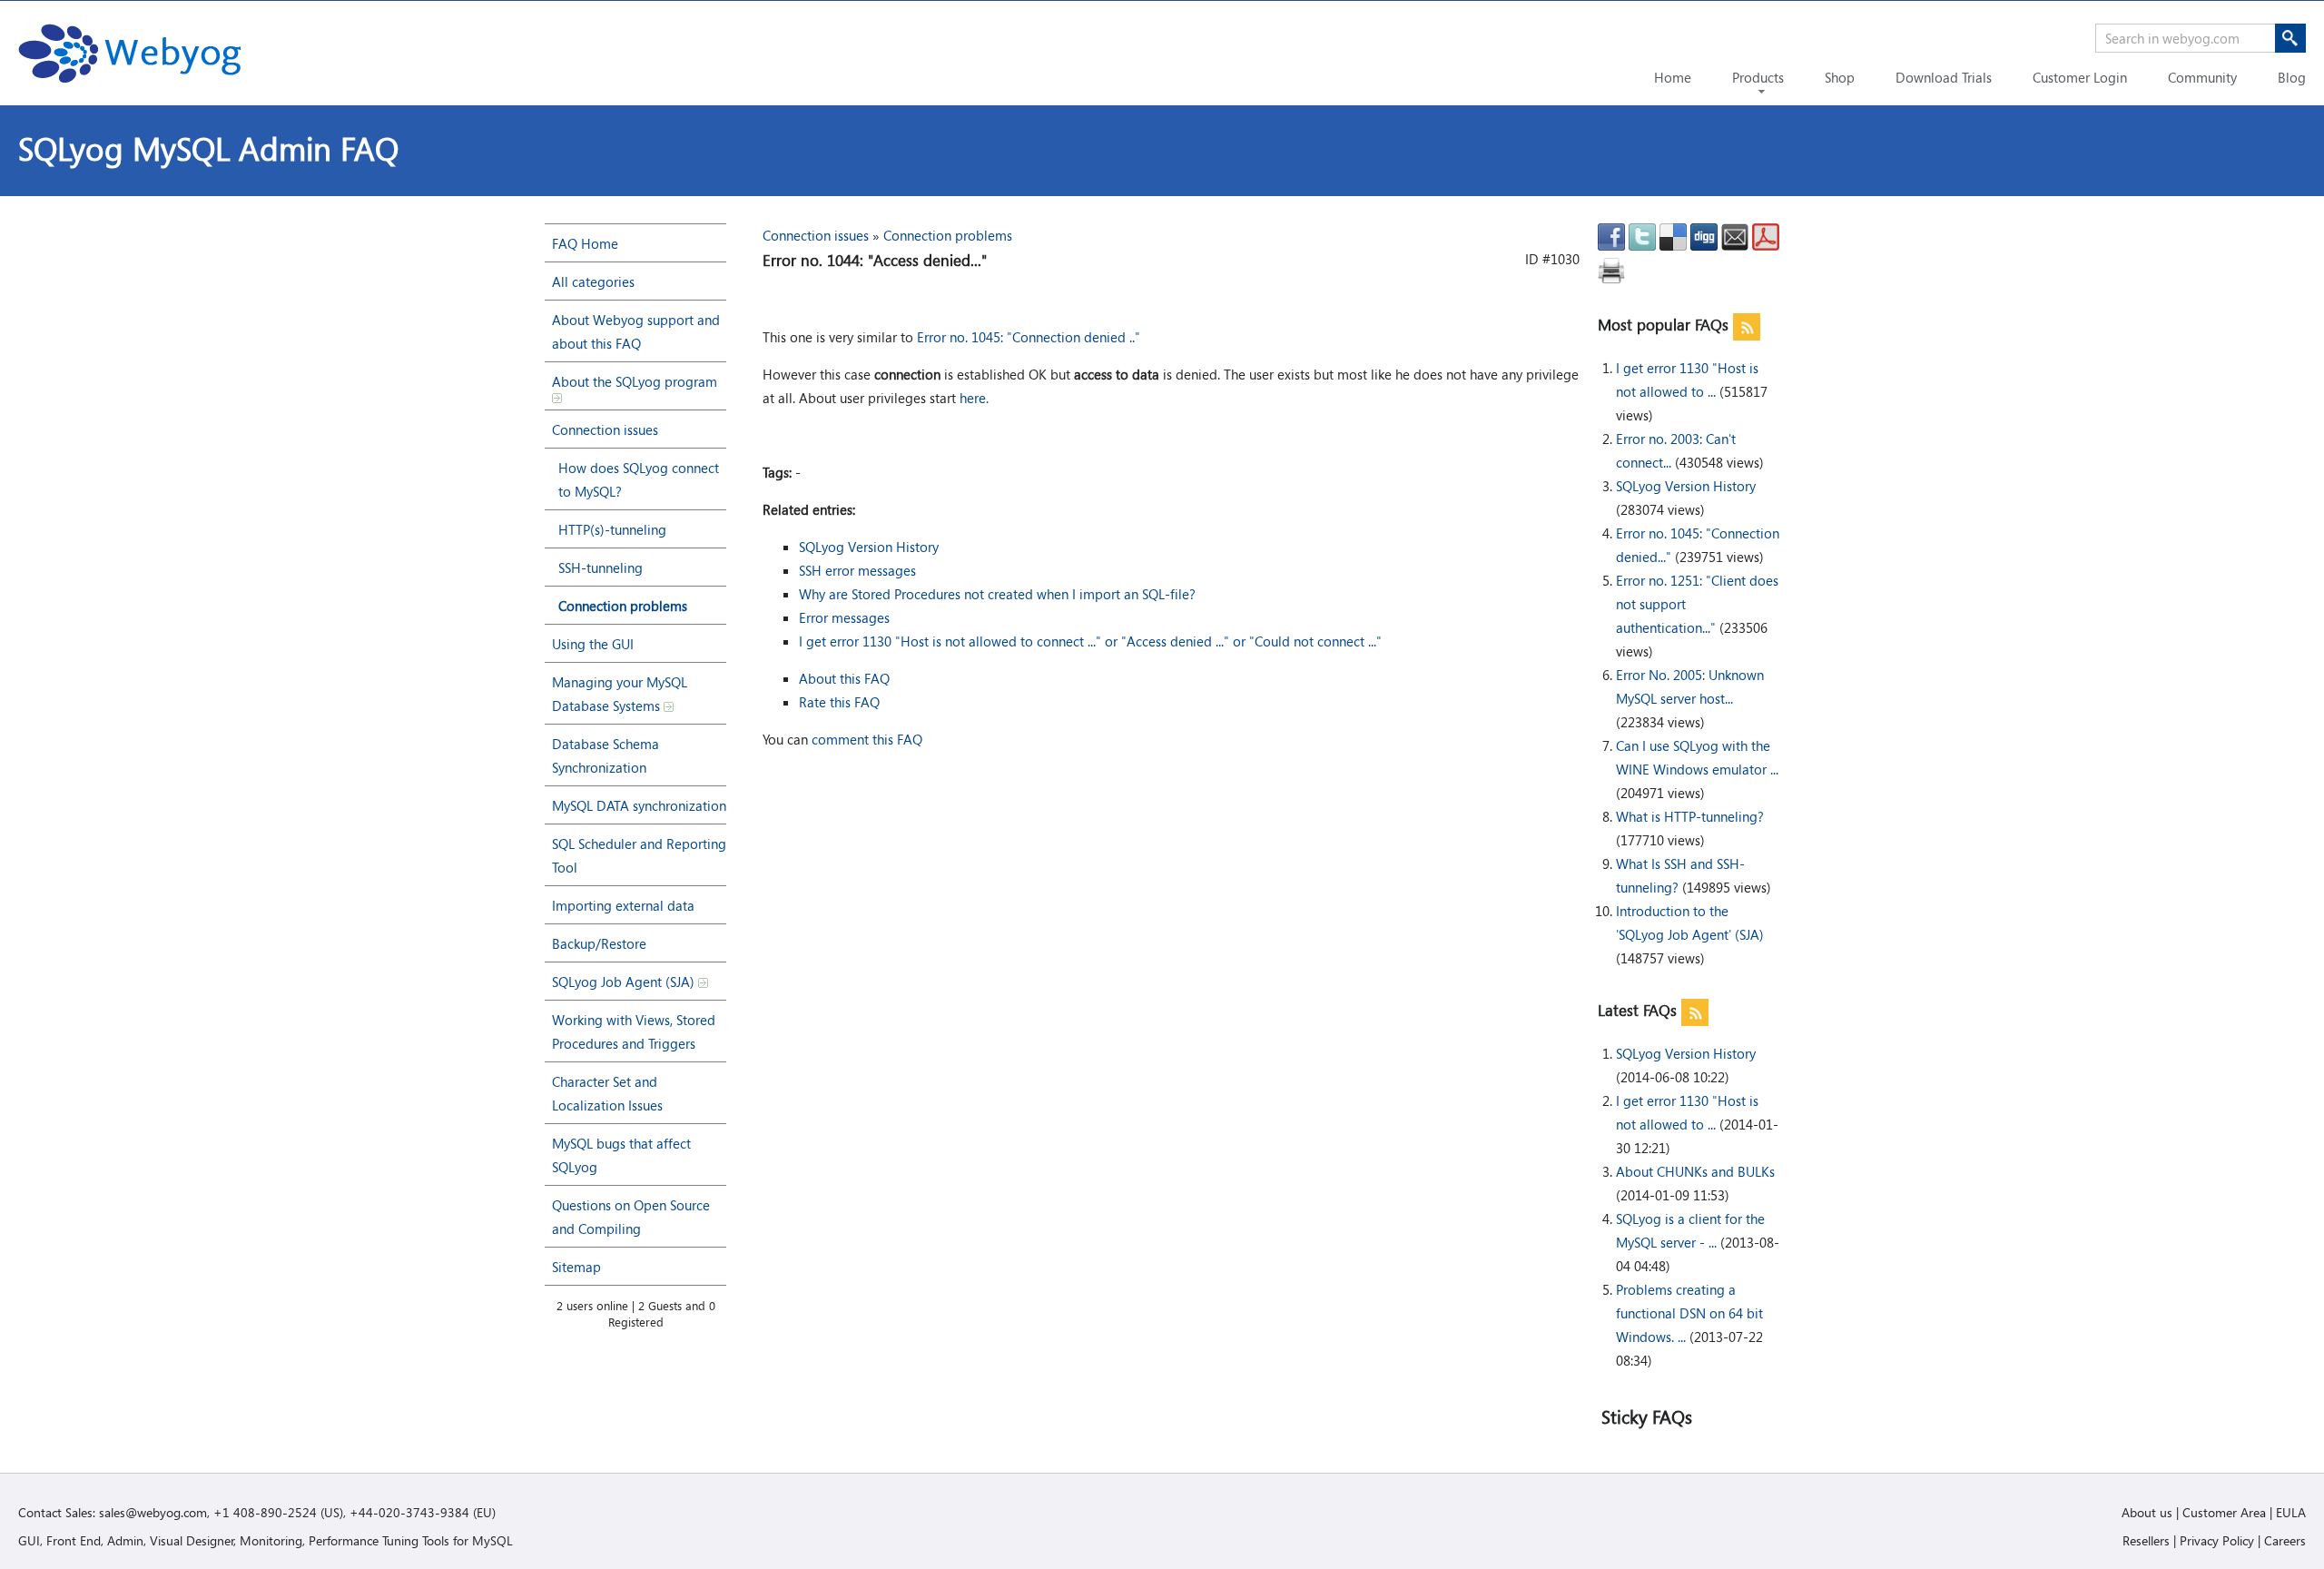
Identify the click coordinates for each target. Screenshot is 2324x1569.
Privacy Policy (2217, 1540)
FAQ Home (585, 243)
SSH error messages (857, 570)
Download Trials (1944, 77)
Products (1758, 77)
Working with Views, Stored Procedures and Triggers (634, 1031)
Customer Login (2080, 77)
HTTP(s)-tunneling (612, 529)
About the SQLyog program (635, 381)
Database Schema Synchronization (606, 755)
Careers (2285, 1540)
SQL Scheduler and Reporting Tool (639, 855)
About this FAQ (844, 678)
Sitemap (576, 1267)
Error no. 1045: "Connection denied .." (1029, 337)
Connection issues (605, 429)
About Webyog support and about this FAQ (636, 331)
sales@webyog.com (153, 1512)
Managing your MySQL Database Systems (620, 694)
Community (2202, 77)
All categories (593, 281)
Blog (2292, 77)
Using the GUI (593, 644)
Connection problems (623, 606)
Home (1673, 77)
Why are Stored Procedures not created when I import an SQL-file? (997, 594)
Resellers (2146, 1540)
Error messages (844, 617)
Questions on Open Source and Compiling (631, 1217)
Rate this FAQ (839, 702)
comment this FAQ (867, 739)
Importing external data (623, 905)
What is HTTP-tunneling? (1690, 816)
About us (2147, 1512)
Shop (1840, 77)
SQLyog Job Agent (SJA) (625, 982)
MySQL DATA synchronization (639, 805)
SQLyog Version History (1686, 486)
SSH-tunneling (601, 567)
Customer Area (2224, 1512)
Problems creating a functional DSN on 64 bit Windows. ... (1689, 1313)
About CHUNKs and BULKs (1695, 1171)
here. (974, 398)
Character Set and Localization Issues (607, 1093)
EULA (2291, 1512)
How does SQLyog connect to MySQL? (639, 479)
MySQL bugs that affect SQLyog (621, 1155)
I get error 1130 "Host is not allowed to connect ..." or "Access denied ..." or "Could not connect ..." (1090, 641)
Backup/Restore (599, 943)
